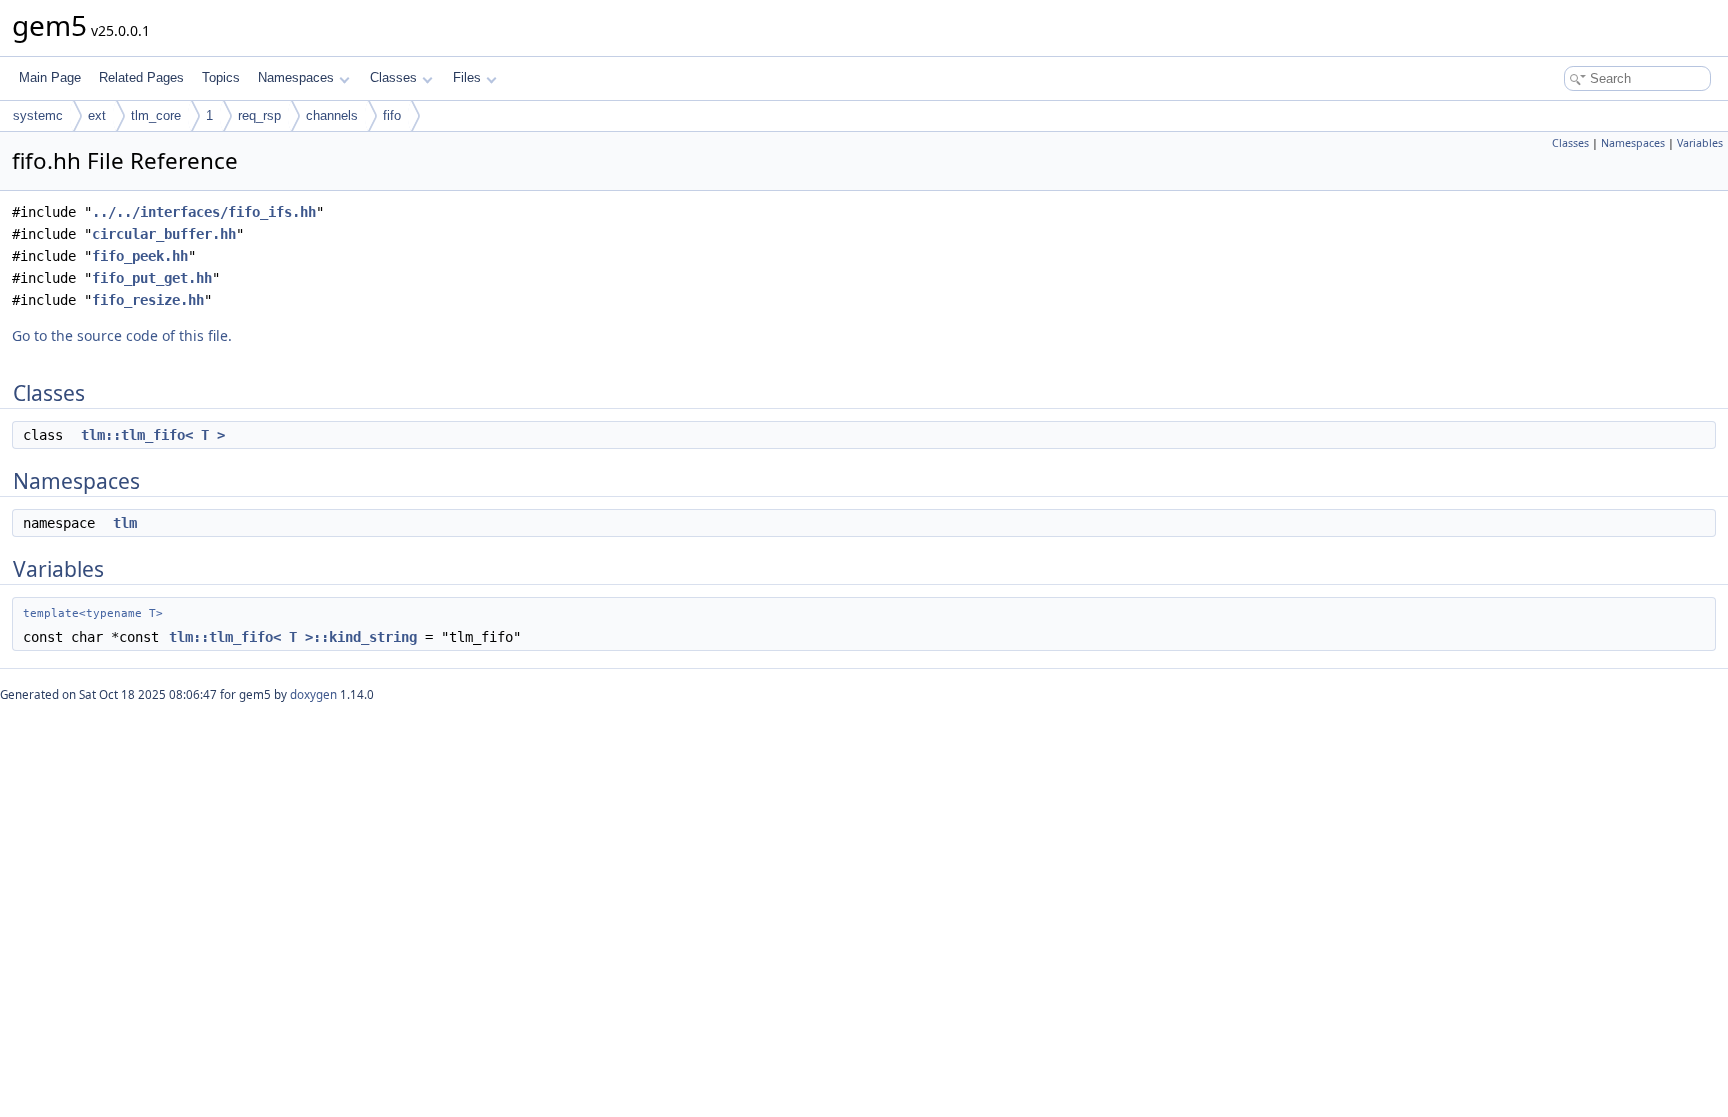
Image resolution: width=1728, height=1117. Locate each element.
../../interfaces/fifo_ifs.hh (204, 212)
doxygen (313, 694)
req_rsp (259, 115)
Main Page (50, 77)
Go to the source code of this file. (122, 335)
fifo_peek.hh (140, 256)
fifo (392, 115)
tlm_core (156, 115)
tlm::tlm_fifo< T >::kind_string (293, 637)
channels (332, 115)
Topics (221, 77)
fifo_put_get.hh (152, 278)
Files (467, 77)
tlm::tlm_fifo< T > (153, 435)
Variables (1700, 143)
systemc (38, 115)
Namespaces (296, 77)
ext (97, 115)
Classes (393, 77)
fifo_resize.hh (148, 300)
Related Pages (141, 77)
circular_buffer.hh (164, 234)
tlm (125, 523)
